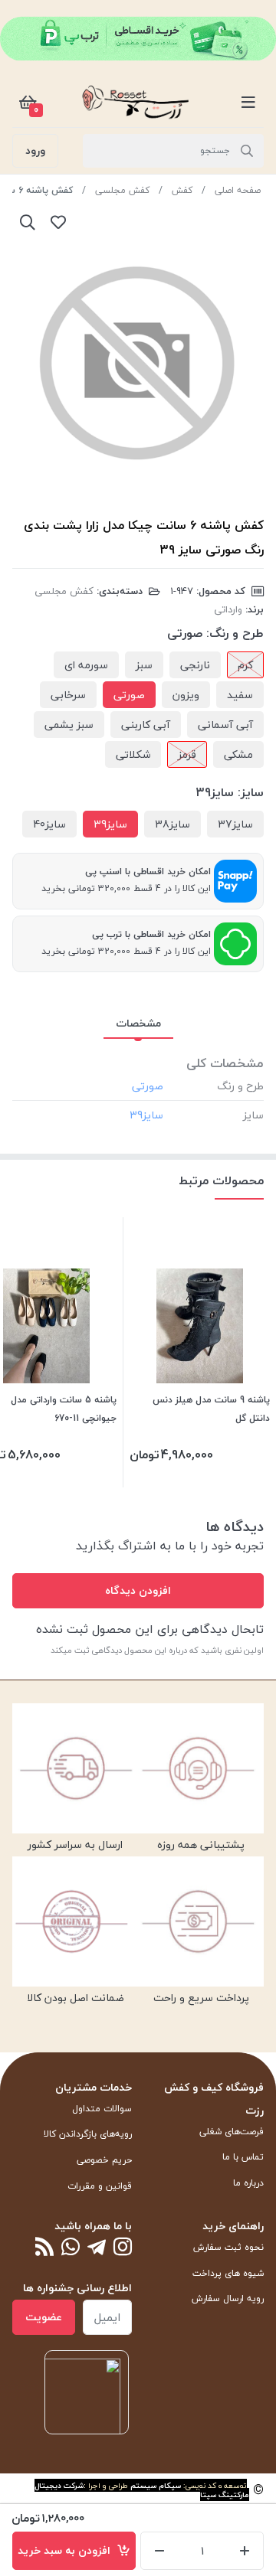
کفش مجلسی (122, 190)
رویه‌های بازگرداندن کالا (88, 2134)
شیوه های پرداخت (228, 2273)
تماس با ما (243, 2157)
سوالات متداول (102, 2109)
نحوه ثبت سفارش (228, 2247)
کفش (182, 190)
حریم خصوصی (104, 2160)
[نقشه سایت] (44, 2248)
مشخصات (138, 1023)
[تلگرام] (97, 2248)
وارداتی (228, 609)
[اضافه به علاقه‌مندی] (58, 222)
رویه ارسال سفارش (228, 2298)
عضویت (44, 2317)
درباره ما (248, 2183)
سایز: (251, 792)
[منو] (248, 102)
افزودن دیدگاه (138, 1590)
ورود (35, 150)
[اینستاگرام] (123, 2248)
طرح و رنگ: (235, 633)
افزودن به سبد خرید (67, 2550)
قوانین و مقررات (100, 2186)
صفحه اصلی (238, 190)
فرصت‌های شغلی (232, 2132)
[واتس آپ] (71, 2248)
